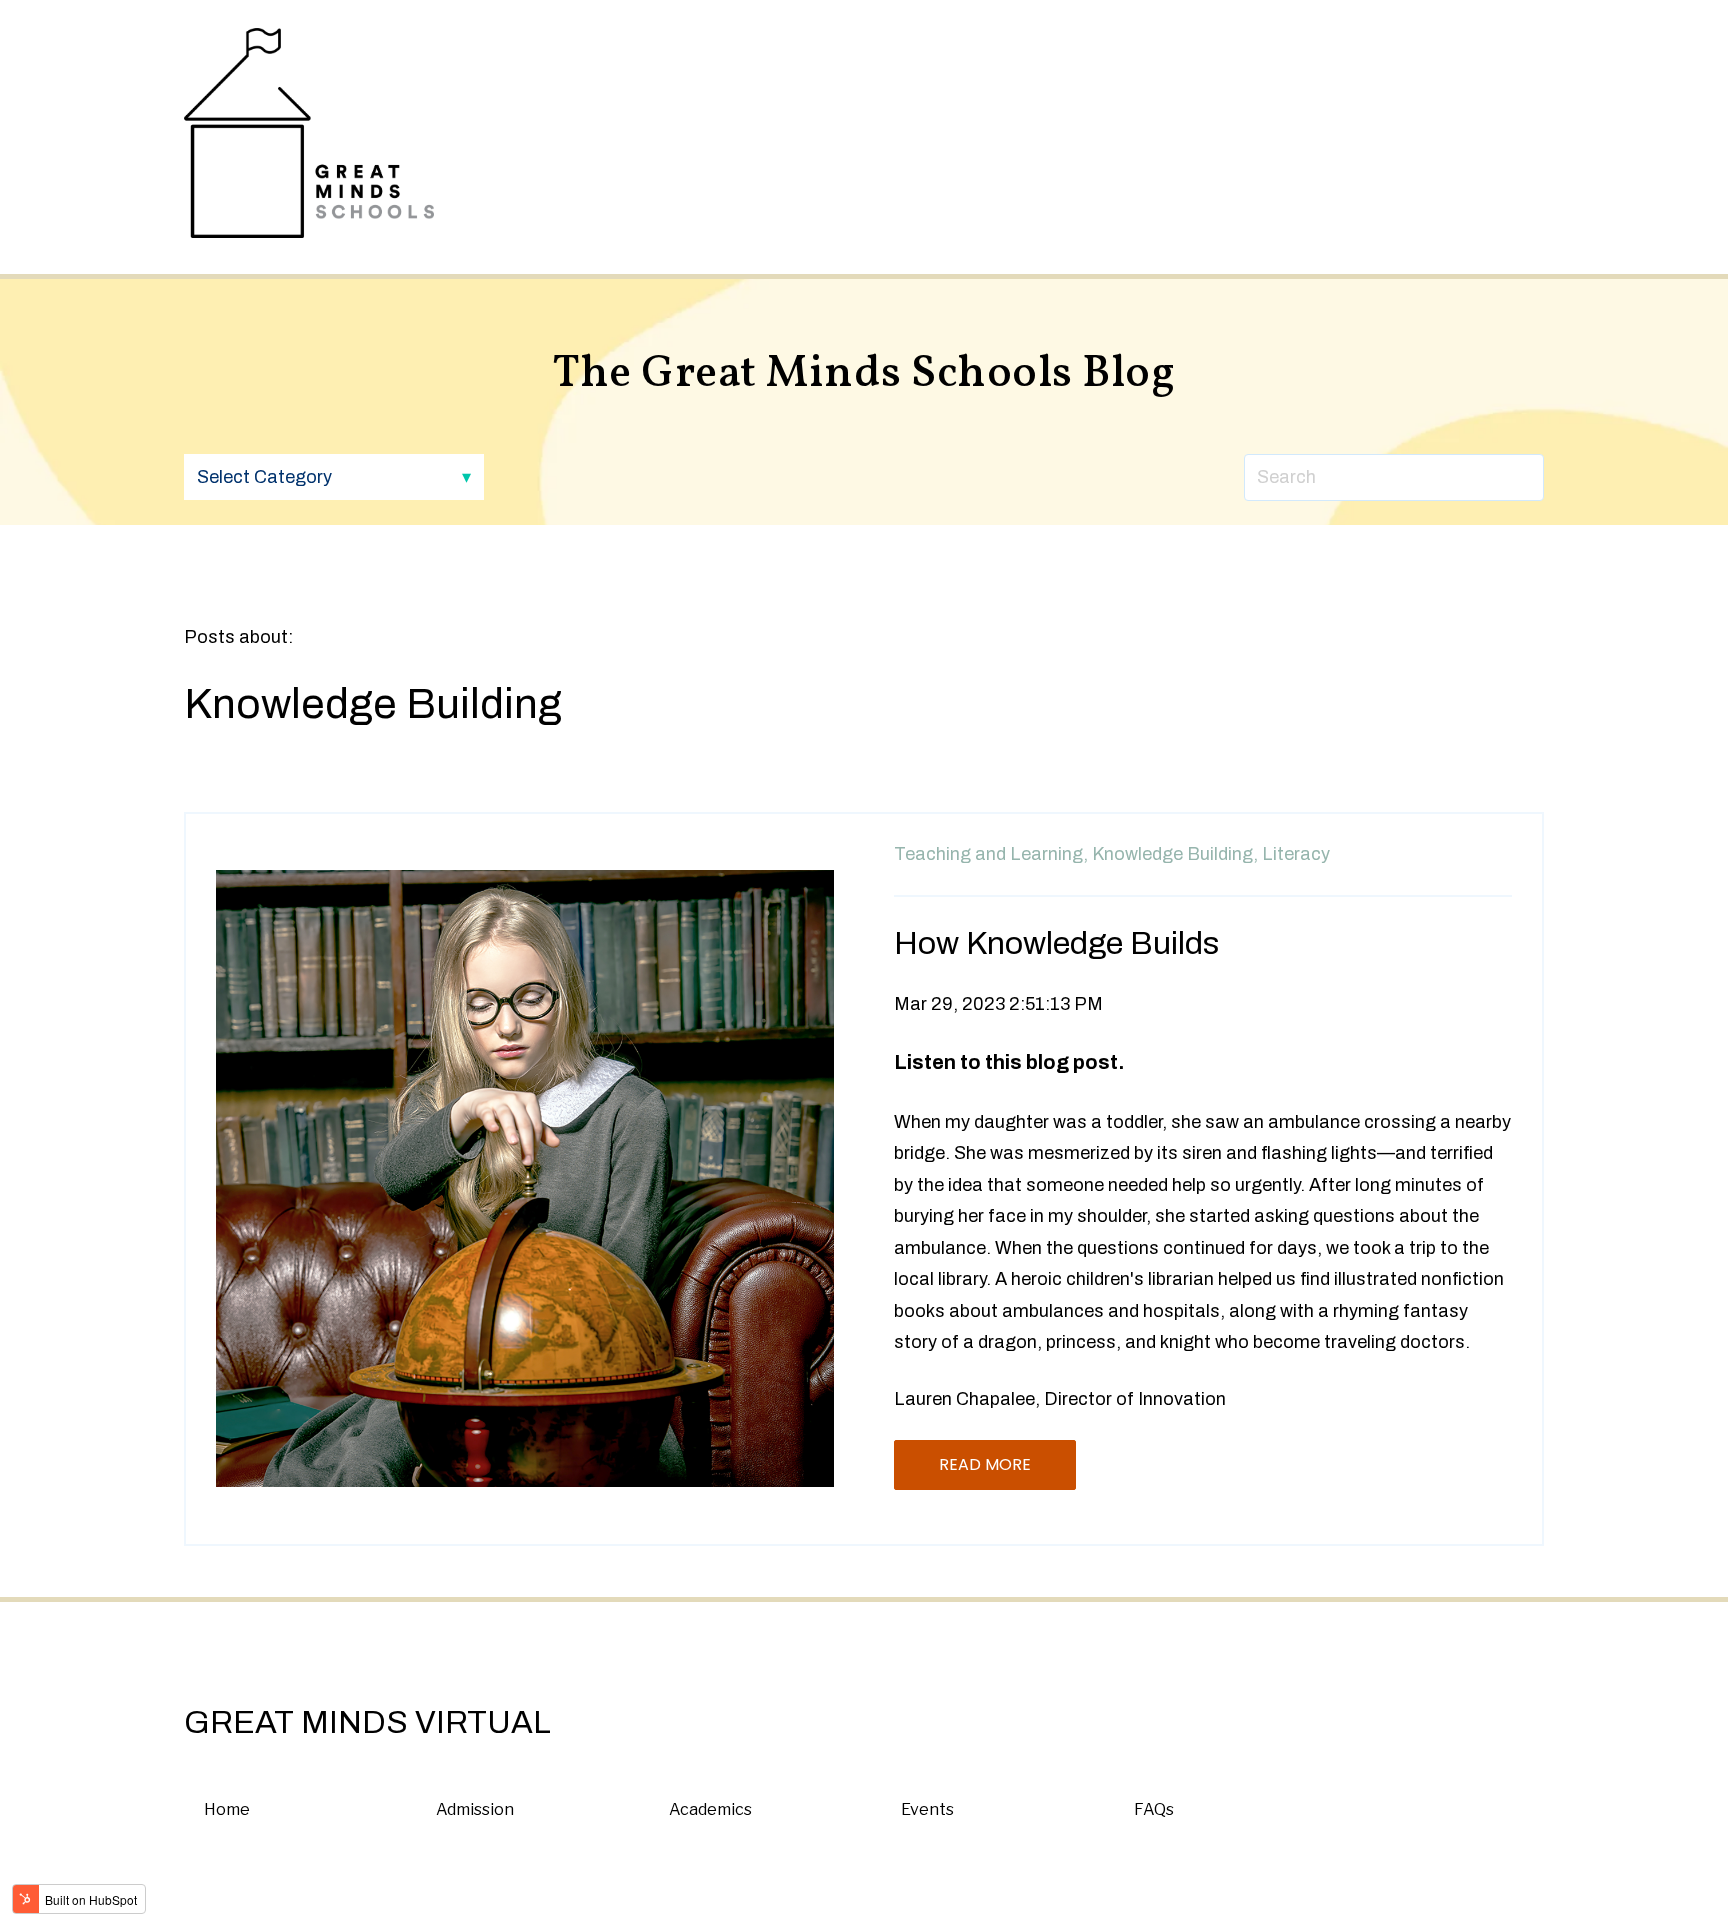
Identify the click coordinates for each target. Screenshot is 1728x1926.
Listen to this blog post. (1009, 1062)
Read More (985, 1464)
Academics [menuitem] (710, 1809)
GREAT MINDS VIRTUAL (367, 1722)
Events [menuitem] (927, 1809)
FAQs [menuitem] (1154, 1809)
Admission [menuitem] (475, 1809)
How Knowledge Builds (1056, 943)
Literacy (1296, 854)
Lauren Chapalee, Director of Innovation (1060, 1399)
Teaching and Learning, (991, 854)
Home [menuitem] (227, 1809)
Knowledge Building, (1175, 854)
